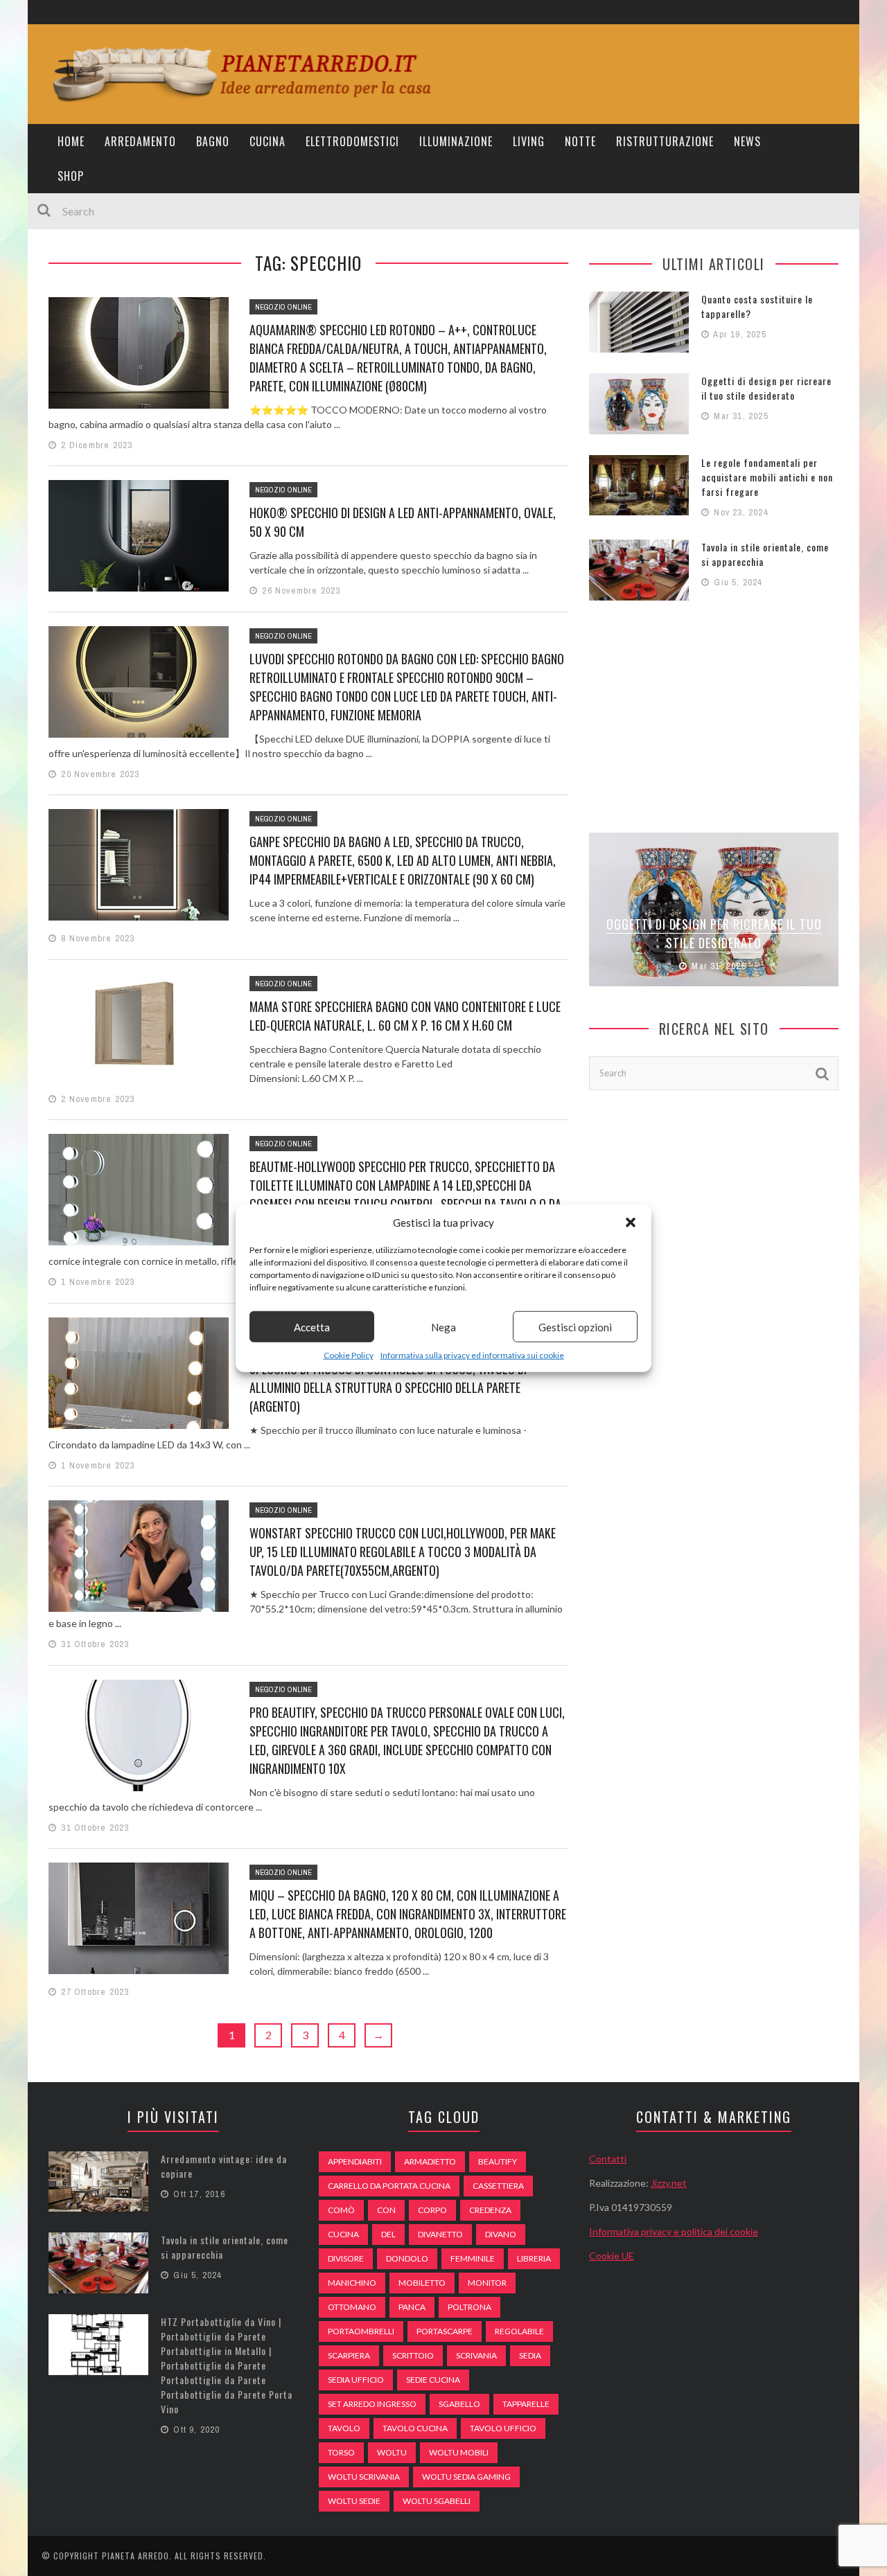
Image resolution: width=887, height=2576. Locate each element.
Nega (443, 1326)
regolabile (519, 2331)
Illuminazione (456, 141)
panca (412, 2307)
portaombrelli (361, 2331)
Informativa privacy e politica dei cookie (674, 2231)
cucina (343, 2234)
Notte (580, 141)
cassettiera (498, 2186)
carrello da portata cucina (389, 2186)
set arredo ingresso (372, 2404)
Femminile (473, 2258)
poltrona (469, 2307)
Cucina (267, 141)
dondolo (407, 2258)
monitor (487, 2283)
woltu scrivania (364, 2477)
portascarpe (445, 2331)
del (388, 2234)
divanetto (440, 2234)
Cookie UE (612, 2256)
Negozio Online (283, 307)
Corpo (432, 2210)
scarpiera (349, 2355)
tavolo (344, 2428)
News (747, 141)
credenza (490, 2210)
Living (529, 141)
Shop (71, 176)
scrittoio (413, 2355)
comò (341, 2210)
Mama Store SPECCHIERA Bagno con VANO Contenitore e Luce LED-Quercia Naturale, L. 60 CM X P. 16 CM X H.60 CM (405, 1016)
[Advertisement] (714, 715)
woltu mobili (459, 2452)
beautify (498, 2161)
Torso (341, 2452)
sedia (530, 2355)
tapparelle (526, 2404)
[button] (631, 1223)
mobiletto (422, 2283)
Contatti (608, 2159)
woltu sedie (354, 2501)
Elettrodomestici (352, 141)
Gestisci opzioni (575, 1326)
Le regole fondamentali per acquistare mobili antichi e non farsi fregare (767, 477)
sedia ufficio (356, 2380)
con (386, 2210)
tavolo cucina (415, 2428)
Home (71, 141)
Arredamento (140, 141)
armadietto (430, 2161)
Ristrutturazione (665, 141)
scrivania (476, 2355)
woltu (392, 2452)
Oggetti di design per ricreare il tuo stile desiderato (766, 388)
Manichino (352, 2283)
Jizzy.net (669, 2183)
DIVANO (501, 2234)
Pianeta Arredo (135, 2556)
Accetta (312, 1326)
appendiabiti (355, 2161)
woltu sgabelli (437, 2501)
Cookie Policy (349, 1355)
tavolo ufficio (503, 2428)
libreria (534, 2258)
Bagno (213, 141)
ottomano (352, 2307)
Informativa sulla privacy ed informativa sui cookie (472, 1355)
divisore (346, 2258)
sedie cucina (433, 2380)
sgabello (459, 2404)
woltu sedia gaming (466, 2477)
